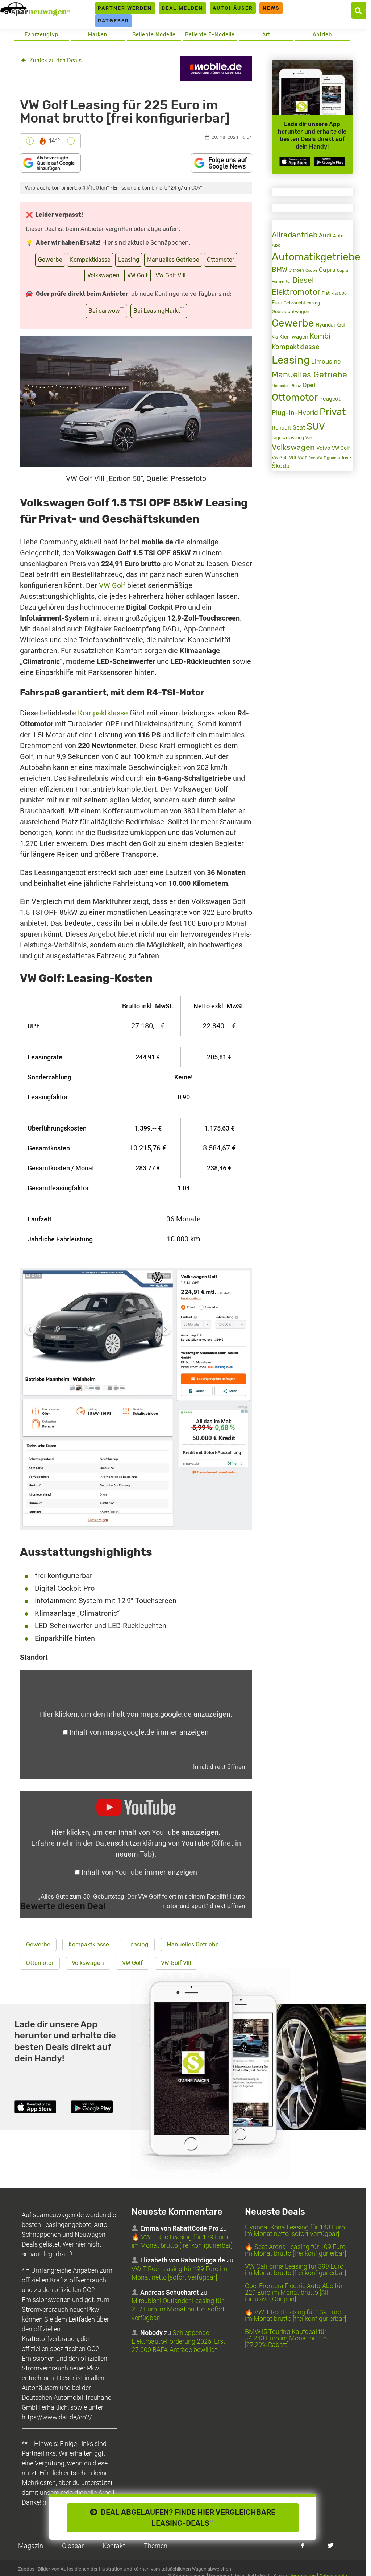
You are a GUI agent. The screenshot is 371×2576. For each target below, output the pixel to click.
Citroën (296, 270)
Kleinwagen (294, 337)
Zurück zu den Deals (55, 60)
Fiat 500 (339, 293)
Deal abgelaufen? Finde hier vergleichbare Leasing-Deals (186, 2518)
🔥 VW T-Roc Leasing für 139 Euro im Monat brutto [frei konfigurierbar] (182, 2241)
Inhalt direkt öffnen (219, 1767)
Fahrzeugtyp (41, 35)
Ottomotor (221, 260)
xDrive (345, 458)
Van (309, 438)
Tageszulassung (288, 438)
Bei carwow (106, 310)
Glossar (73, 2546)
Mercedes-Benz (286, 386)
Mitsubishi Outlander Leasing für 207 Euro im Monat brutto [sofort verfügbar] (178, 2309)
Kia (275, 337)
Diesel (303, 280)
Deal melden (182, 8)
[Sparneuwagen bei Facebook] (303, 2545)
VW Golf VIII (170, 275)
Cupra (327, 270)
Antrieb (322, 35)
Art (266, 35)
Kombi (320, 336)
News (271, 8)
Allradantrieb (295, 235)
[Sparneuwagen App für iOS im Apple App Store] (295, 161)
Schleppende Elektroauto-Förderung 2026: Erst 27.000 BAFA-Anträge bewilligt (178, 2341)
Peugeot (330, 399)
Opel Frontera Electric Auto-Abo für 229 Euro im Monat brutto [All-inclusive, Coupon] (294, 2293)
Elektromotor (296, 292)
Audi (325, 235)
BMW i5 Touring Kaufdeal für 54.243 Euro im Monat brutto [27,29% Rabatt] (286, 2338)
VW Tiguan (327, 458)
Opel (309, 385)
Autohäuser (233, 8)
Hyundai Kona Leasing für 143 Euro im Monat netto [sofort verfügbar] (295, 2231)
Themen (156, 2546)
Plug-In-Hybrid (295, 413)
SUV (316, 426)
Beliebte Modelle (154, 35)
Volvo (323, 448)
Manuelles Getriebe (173, 260)
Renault (282, 428)
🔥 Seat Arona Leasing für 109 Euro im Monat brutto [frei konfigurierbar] (295, 2250)
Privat (333, 412)
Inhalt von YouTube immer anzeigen (139, 1872)
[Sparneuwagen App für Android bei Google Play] (329, 161)
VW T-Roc (307, 458)
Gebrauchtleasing (302, 303)
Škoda (281, 466)
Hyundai (325, 325)
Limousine (326, 361)
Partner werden (125, 8)
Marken (98, 35)
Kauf (341, 325)
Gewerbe (50, 260)
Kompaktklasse (90, 260)
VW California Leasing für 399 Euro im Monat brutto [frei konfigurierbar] (295, 2270)
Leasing (129, 260)
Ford (277, 303)
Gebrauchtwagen (291, 312)
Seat (299, 428)
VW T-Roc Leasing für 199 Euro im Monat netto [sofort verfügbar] (179, 2273)
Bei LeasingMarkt (159, 310)
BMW (280, 269)
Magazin (31, 2546)
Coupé (311, 270)
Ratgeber (113, 21)
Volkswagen (103, 275)
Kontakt (114, 2546)
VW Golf (137, 275)
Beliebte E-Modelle (210, 35)
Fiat (326, 293)
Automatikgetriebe (316, 257)
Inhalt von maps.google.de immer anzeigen (139, 1732)
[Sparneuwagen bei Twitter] (331, 2545)
